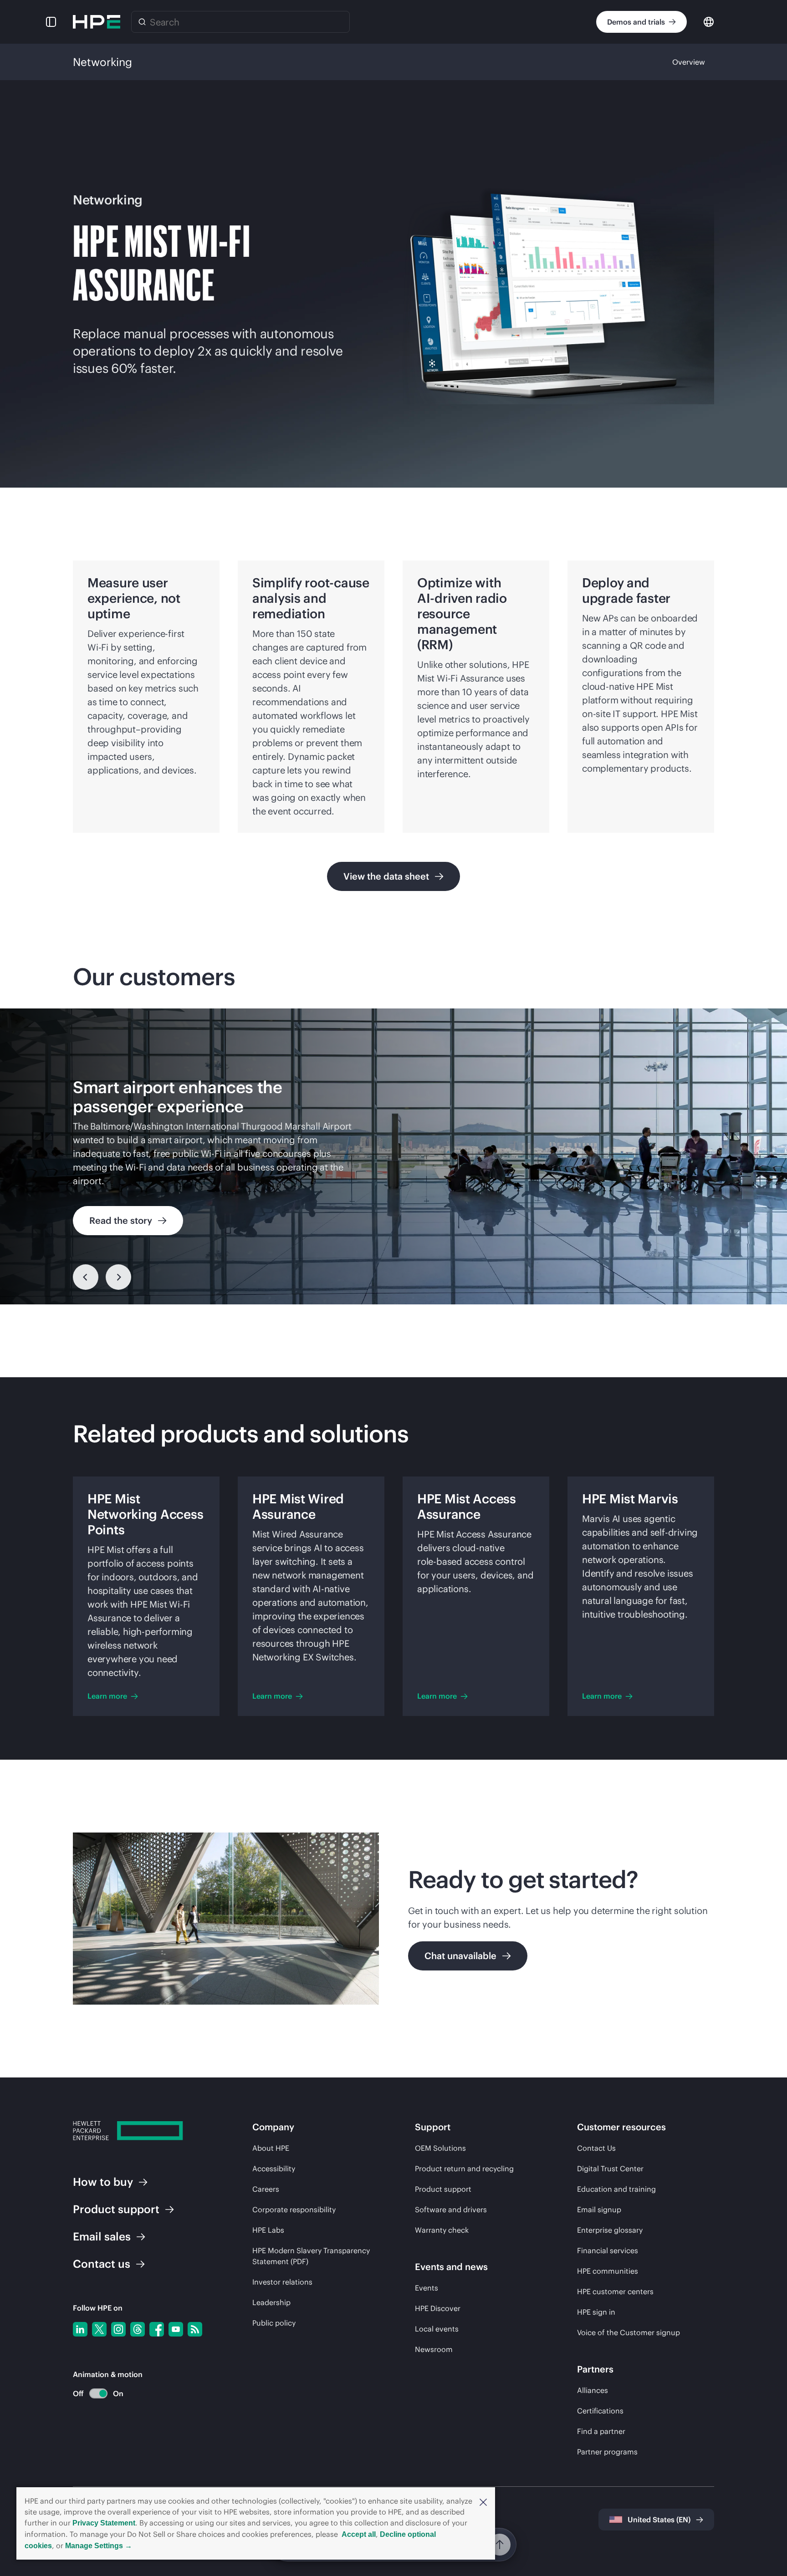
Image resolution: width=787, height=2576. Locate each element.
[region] (393, 1156)
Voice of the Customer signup (629, 2332)
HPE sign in (596, 2312)
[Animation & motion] (98, 2393)
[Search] (142, 22)
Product (116, 2209)
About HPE (271, 2148)
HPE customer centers (615, 2291)
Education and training (616, 2189)
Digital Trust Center (610, 2169)
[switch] (93, 2394)
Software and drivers (451, 2209)
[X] (99, 2329)
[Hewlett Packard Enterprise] (97, 22)
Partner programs (607, 2452)
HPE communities (608, 2271)
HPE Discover (438, 2308)
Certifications (600, 2411)
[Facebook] (157, 2329)
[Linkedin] (80, 2329)
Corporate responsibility (294, 2209)
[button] (483, 2501)
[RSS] (195, 2329)
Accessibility (274, 2169)
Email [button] (102, 2236)
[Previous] (86, 1277)
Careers (266, 2189)
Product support (443, 2189)
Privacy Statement (104, 2523)
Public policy (274, 2323)
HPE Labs (268, 2230)
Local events (437, 2329)
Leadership (271, 2302)
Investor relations (282, 2282)
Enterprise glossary (610, 2230)
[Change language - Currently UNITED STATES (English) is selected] (709, 21)
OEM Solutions (440, 2148)
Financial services (608, 2250)
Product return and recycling (464, 2169)
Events (427, 2288)
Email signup (599, 2209)
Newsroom (434, 2349)
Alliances (593, 2390)
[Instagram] (118, 2329)
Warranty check (442, 2230)
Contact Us (596, 2148)
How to (103, 2182)
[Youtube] (176, 2329)
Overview (689, 62)
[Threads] (138, 2329)
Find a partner (601, 2431)
